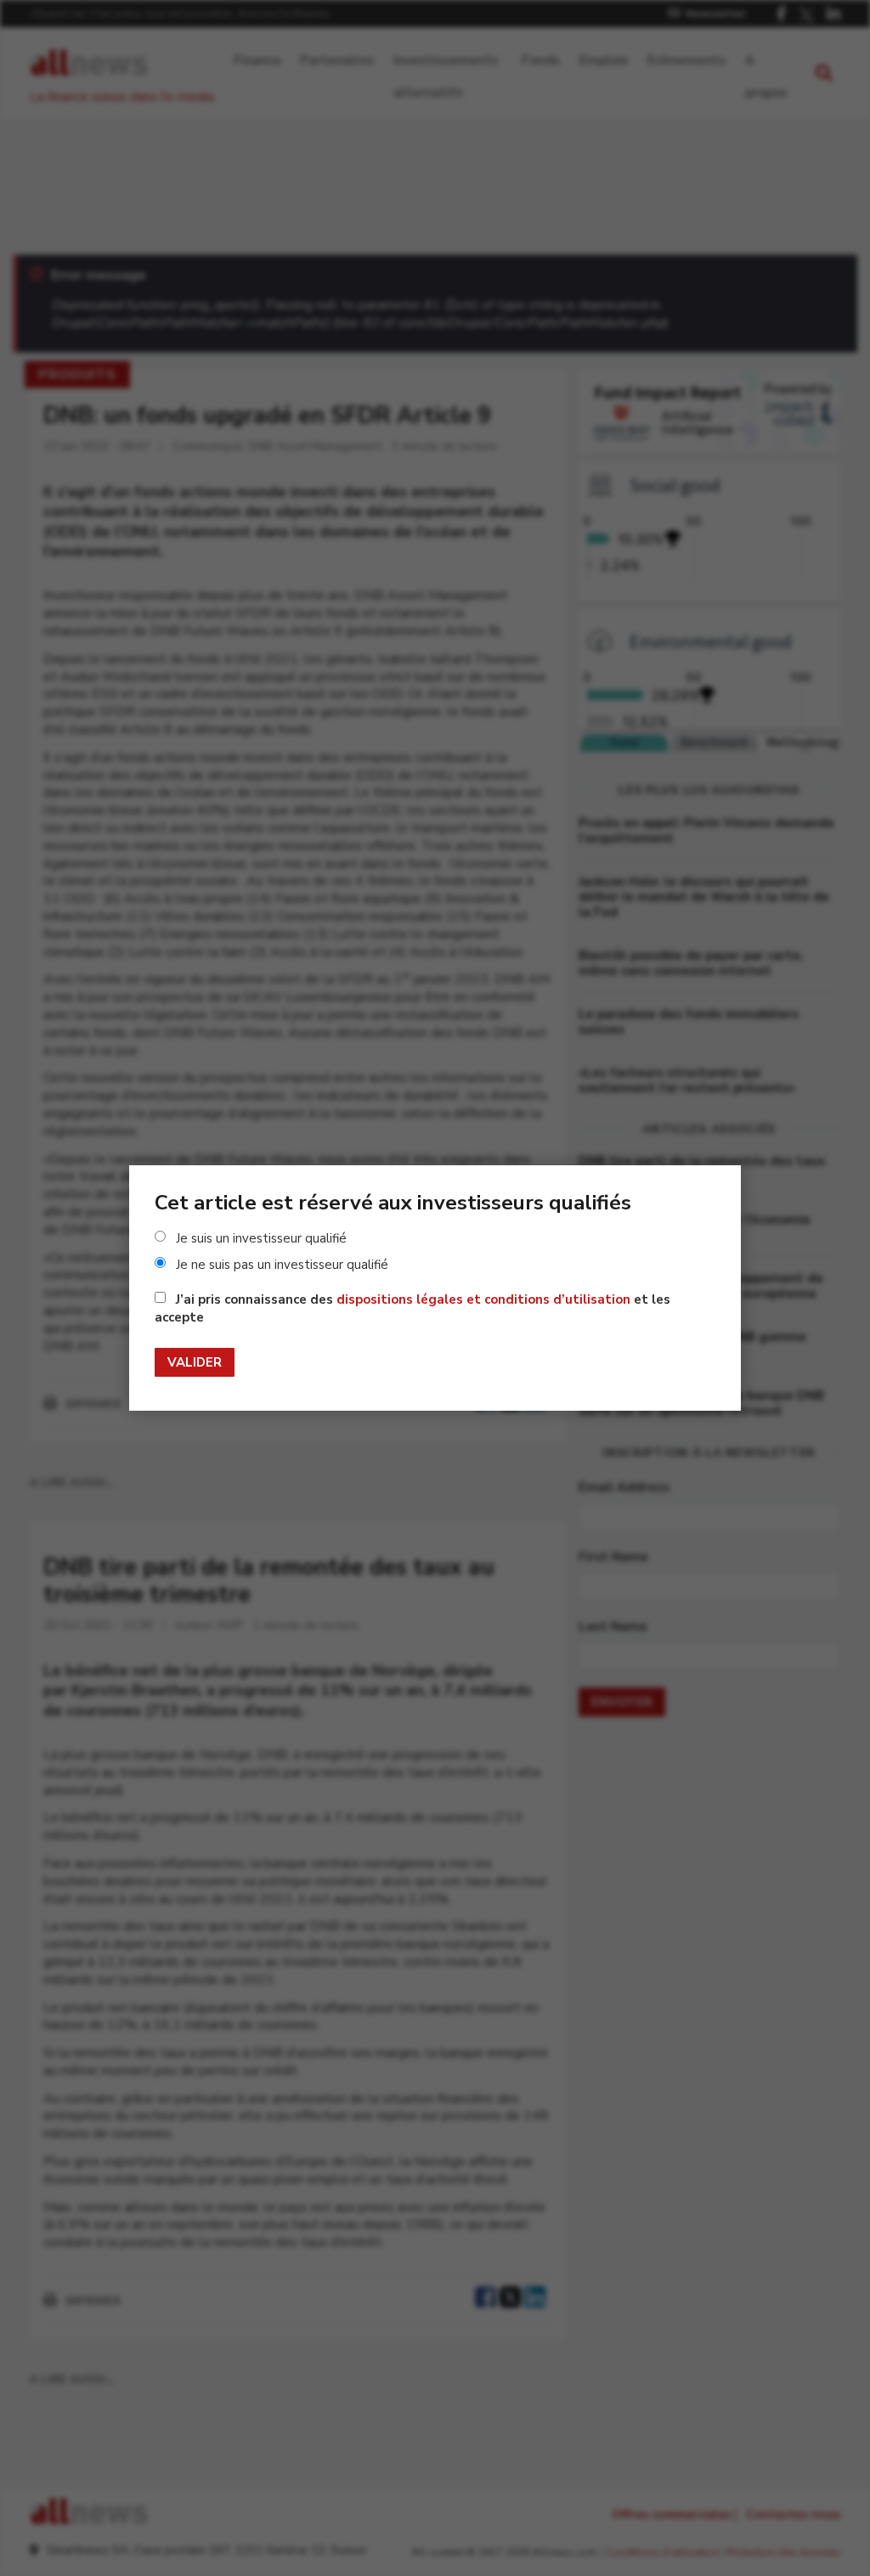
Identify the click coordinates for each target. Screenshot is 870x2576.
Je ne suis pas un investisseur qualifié (282, 1265)
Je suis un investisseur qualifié (261, 1238)
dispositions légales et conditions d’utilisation (483, 1299)
